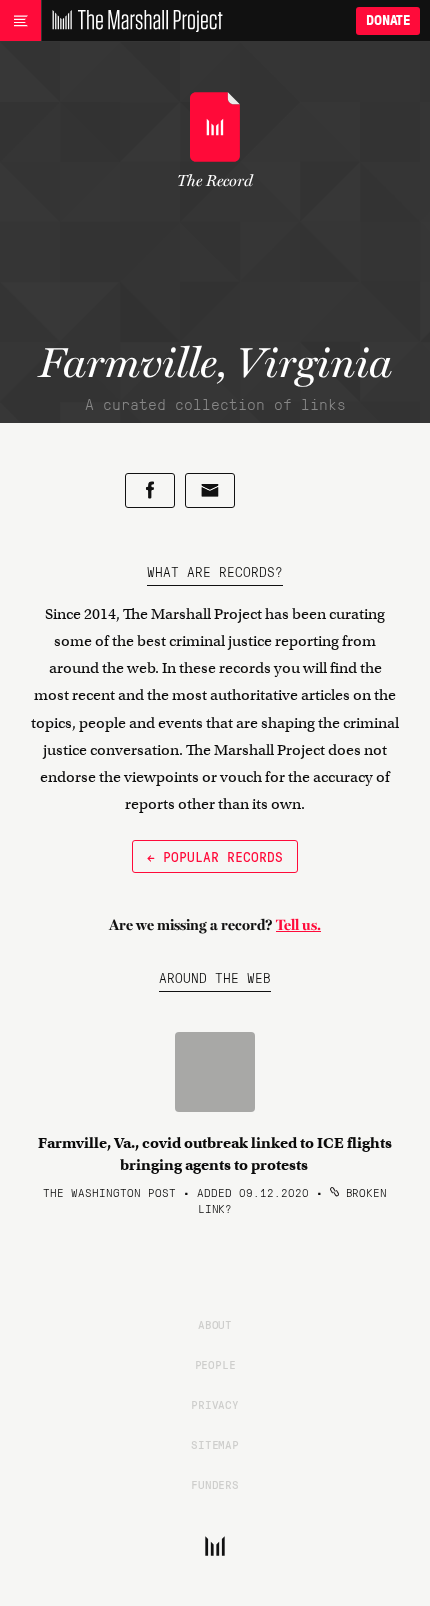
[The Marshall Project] (132, 21)
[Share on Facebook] (150, 490)
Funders (215, 1484)
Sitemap (215, 1444)
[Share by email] (210, 490)
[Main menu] (20, 21)
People (215, 1364)
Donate (388, 20)
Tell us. (298, 925)
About (215, 1324)
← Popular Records (215, 856)
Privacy (215, 1404)
